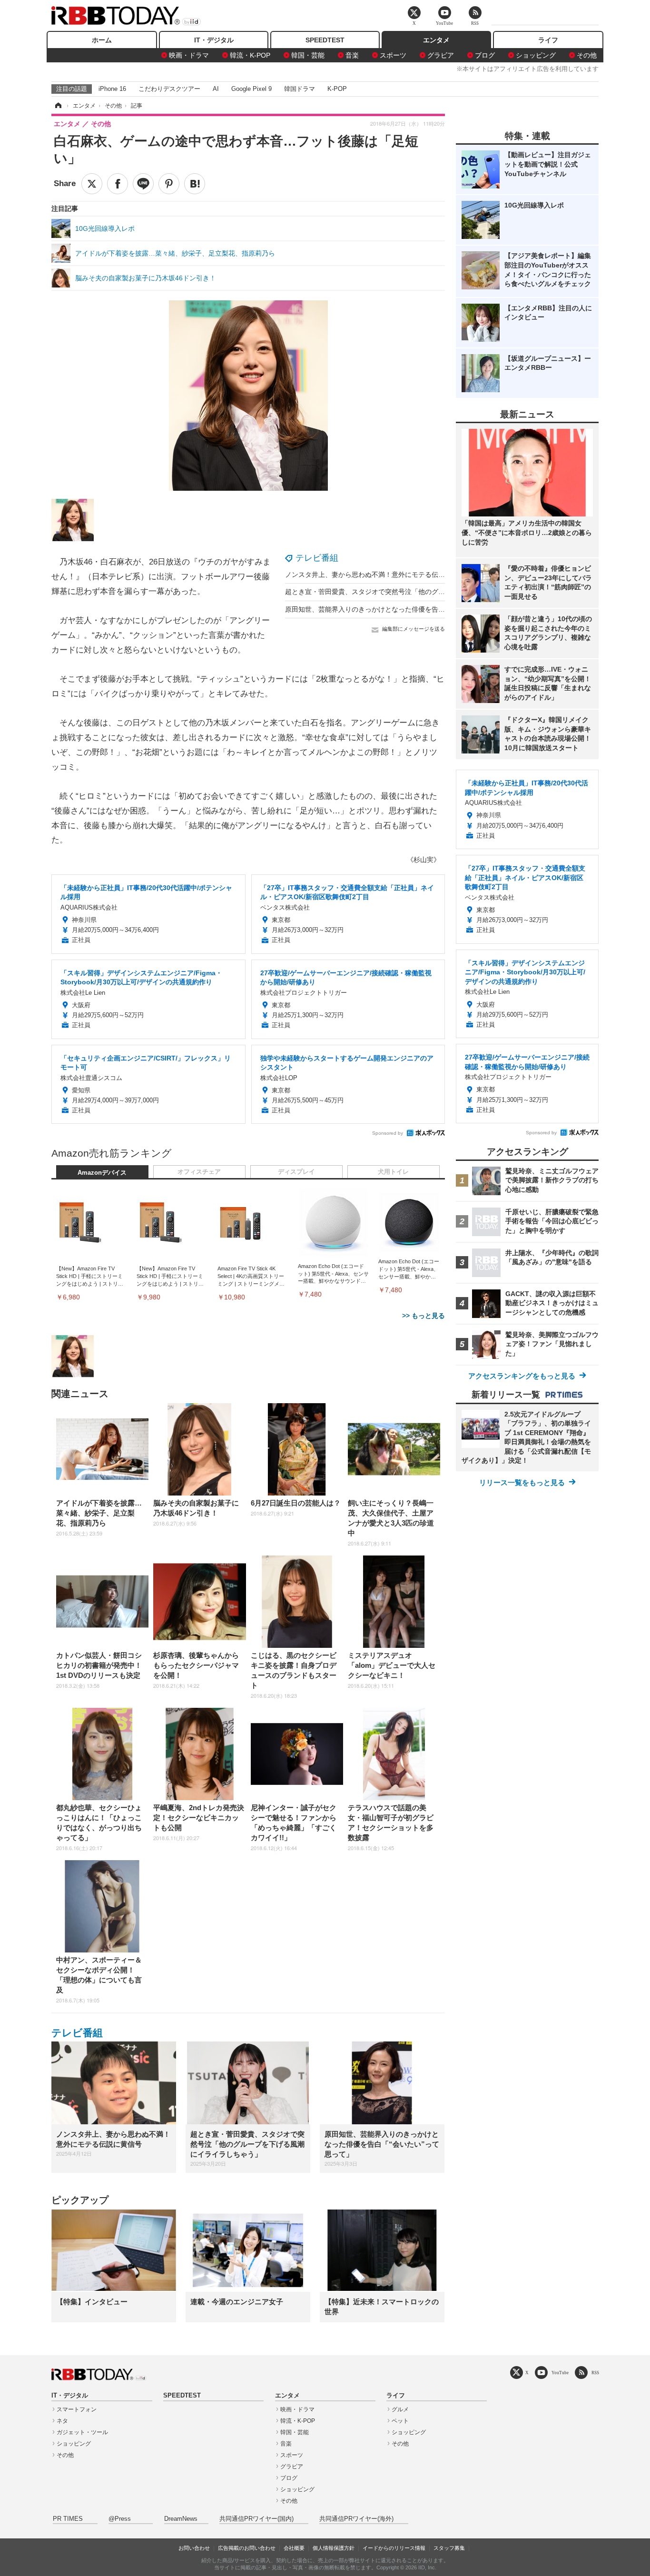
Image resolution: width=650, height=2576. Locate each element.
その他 (587, 55)
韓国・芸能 (308, 55)
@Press (120, 2519)
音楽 (352, 55)
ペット (400, 2421)
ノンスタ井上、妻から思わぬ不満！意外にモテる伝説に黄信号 (378, 575)
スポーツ (393, 55)
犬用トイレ (393, 1172)
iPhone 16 (112, 89)
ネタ (62, 2421)
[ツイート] (92, 184)
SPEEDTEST (325, 40)
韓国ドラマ (300, 89)
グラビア (441, 55)
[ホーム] (58, 106)
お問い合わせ (194, 2548)
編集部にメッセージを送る (414, 629)
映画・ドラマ (189, 55)
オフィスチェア (199, 1172)
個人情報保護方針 (334, 2548)
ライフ (548, 40)
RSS (595, 2373)
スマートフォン (77, 2409)
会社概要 (294, 2548)
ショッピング (536, 55)
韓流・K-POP (250, 55)
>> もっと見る (423, 1316)
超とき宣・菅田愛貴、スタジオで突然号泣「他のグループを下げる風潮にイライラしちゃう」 (425, 592)
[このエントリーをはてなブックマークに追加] (195, 184)
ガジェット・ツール (82, 2432)
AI (216, 89)
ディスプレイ (296, 1172)
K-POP (337, 89)
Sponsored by (388, 1133)
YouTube (560, 2373)
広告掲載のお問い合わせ (247, 2548)
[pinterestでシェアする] (169, 184)
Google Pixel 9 (251, 89)
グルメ (400, 2409)
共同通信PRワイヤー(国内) (256, 2519)
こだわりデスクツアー (169, 89)
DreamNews (181, 2519)
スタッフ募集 (449, 2548)
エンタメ (436, 40)
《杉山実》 (423, 860)
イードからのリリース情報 (394, 2548)
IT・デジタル (214, 40)
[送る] (143, 184)
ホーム (102, 40)
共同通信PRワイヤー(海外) (356, 2519)
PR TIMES (68, 2519)
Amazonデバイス (102, 1173)
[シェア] (118, 184)
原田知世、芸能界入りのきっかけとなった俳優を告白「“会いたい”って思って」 (404, 609)
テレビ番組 (317, 558)
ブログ (485, 55)
